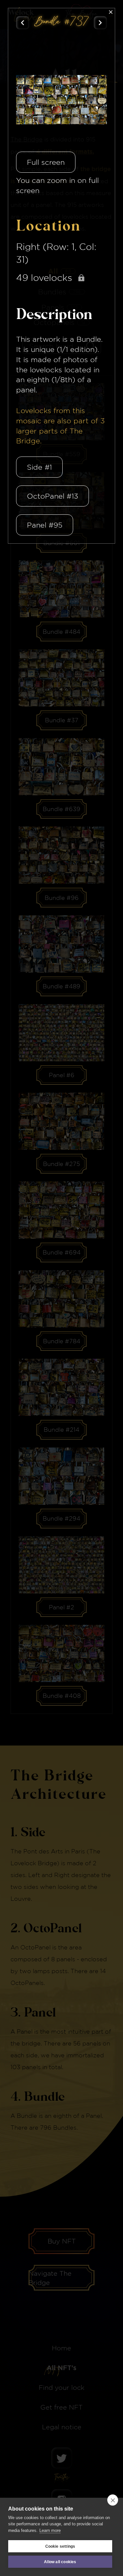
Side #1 (39, 467)
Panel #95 (45, 525)
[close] (113, 2500)
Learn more (50, 2530)
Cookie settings (60, 2546)
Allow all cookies (60, 2562)
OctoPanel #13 (52, 496)
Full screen (46, 162)
